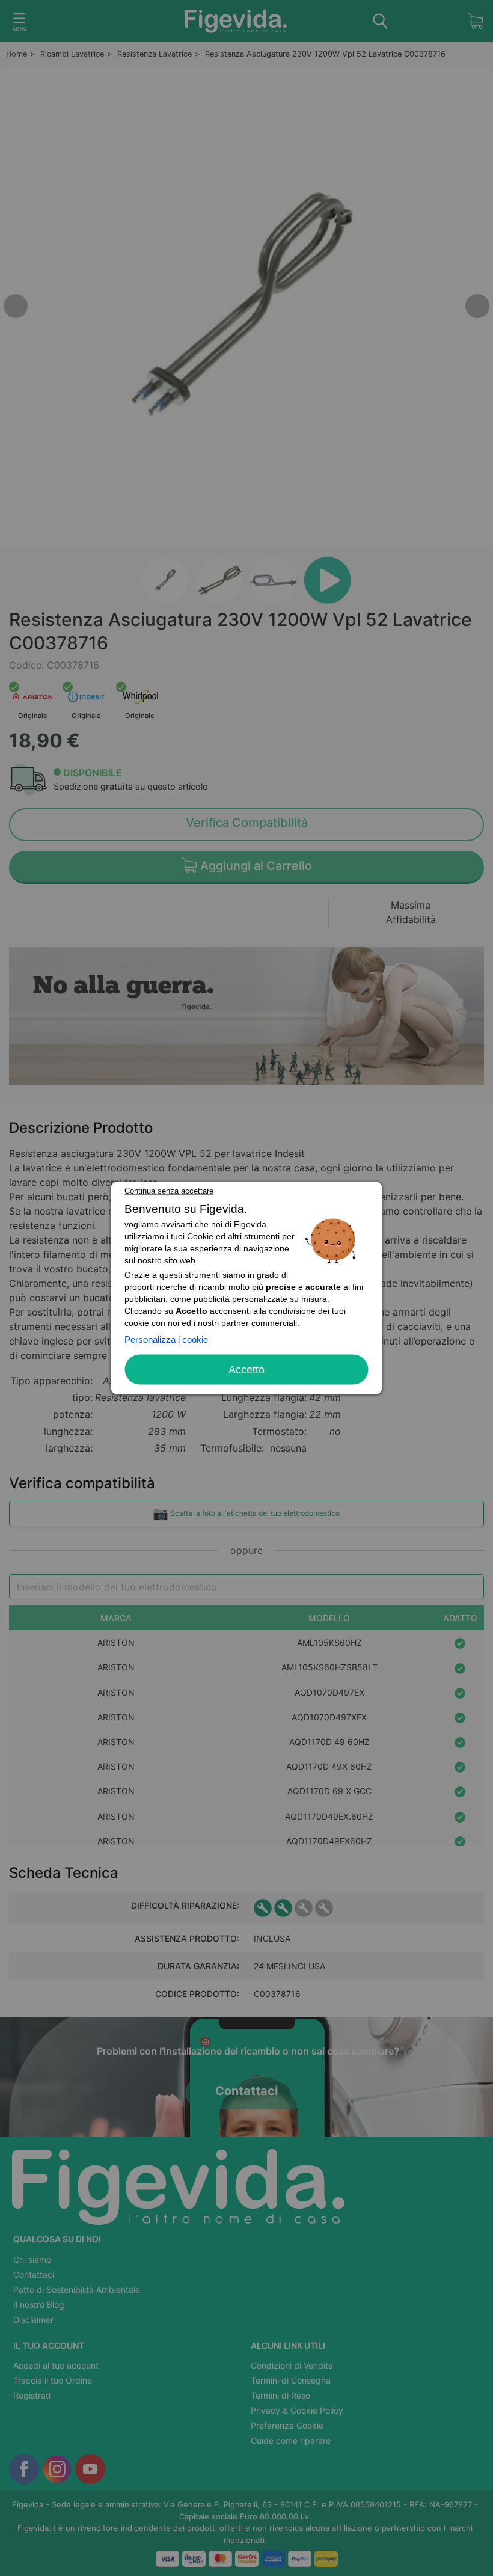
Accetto (246, 1370)
